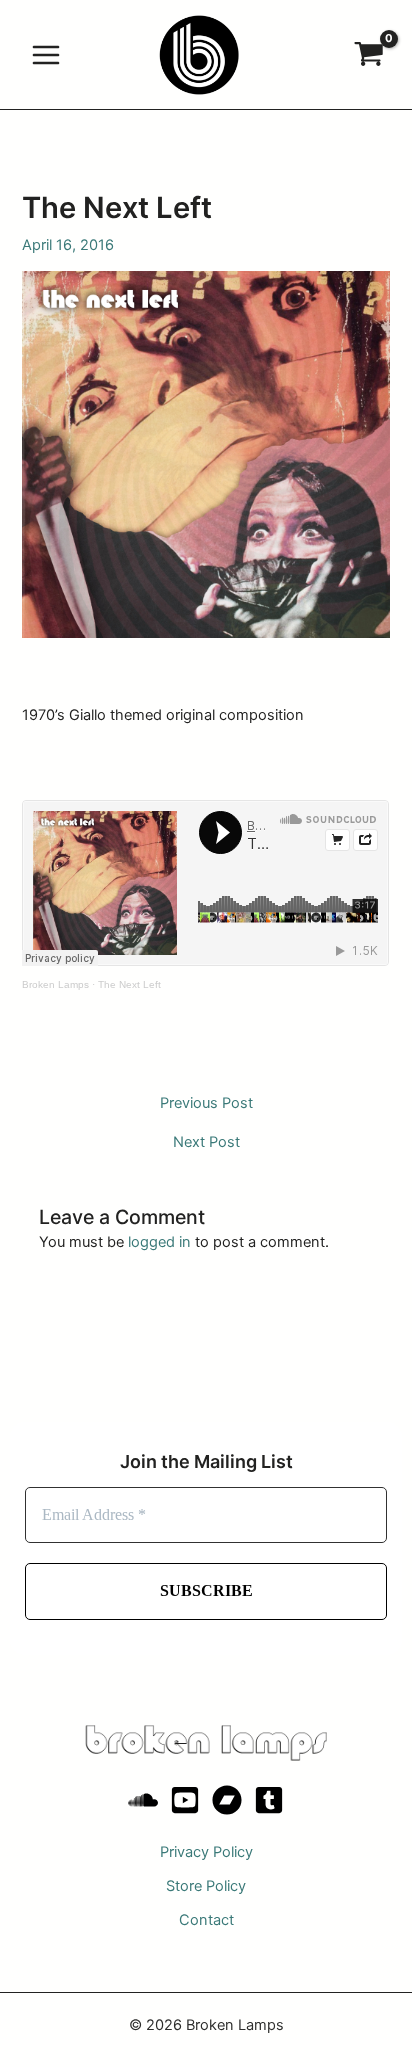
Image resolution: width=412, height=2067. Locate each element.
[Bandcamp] (227, 1800)
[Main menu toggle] (46, 54)
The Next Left (129, 984)
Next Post (206, 1142)
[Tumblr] (269, 1800)
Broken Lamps (55, 984)
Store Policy (206, 1886)
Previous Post (206, 1103)
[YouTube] (185, 1800)
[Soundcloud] (143, 1800)
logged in (159, 1242)
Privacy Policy (206, 1852)
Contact (206, 1920)
